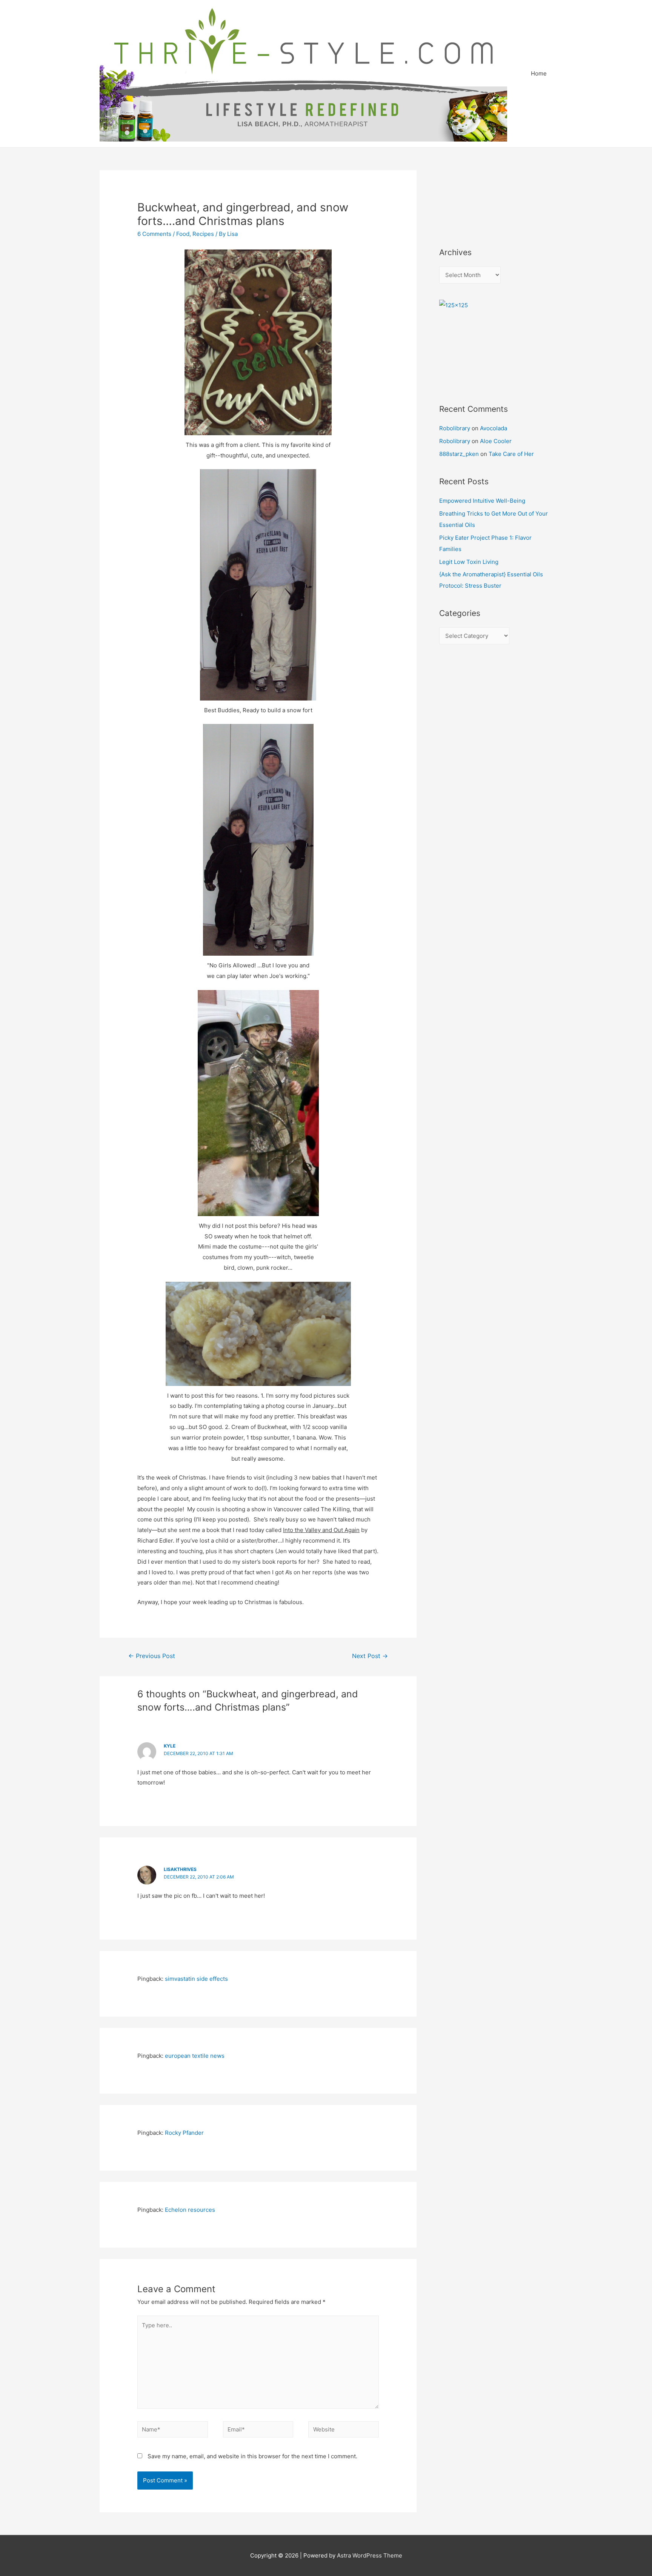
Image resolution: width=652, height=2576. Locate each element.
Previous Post (152, 1656)
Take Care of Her (511, 454)
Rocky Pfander (184, 2133)
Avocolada (494, 428)
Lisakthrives (180, 1869)
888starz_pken (459, 454)
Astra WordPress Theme (370, 2555)
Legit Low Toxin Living (469, 562)
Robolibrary (455, 428)
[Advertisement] (473, 199)
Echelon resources (190, 2210)
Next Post (370, 1656)
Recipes (203, 234)
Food (183, 234)
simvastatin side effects (196, 1979)
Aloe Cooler (496, 441)
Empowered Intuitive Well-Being (482, 501)
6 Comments (154, 234)
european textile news (195, 2056)
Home (539, 73)
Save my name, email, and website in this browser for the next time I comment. (252, 2456)
